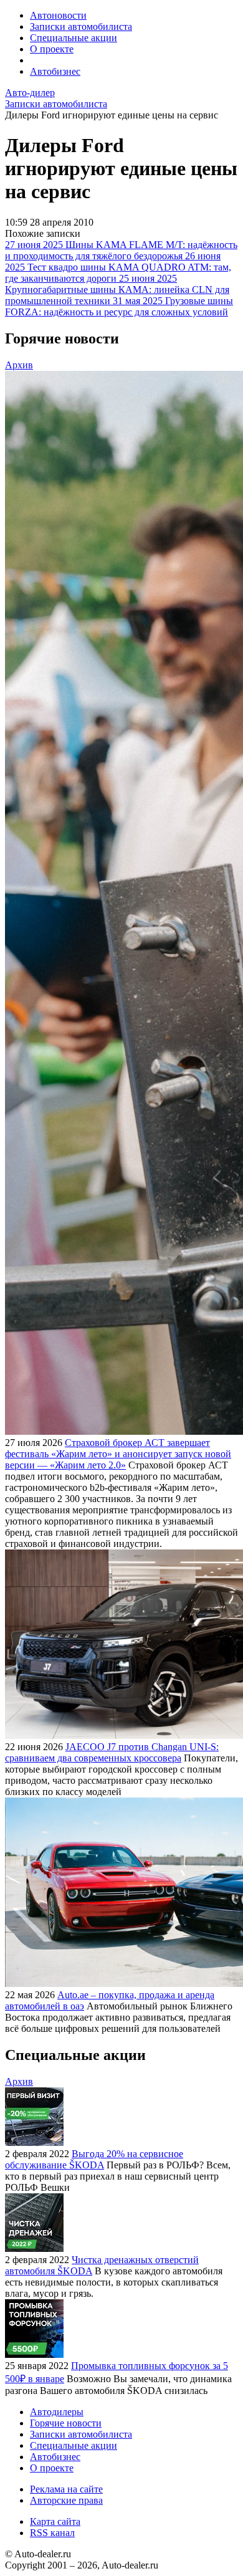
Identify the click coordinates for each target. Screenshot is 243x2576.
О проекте (52, 49)
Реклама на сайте (66, 2489)
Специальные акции (74, 38)
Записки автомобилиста (81, 26)
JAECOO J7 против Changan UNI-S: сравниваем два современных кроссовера (112, 1752)
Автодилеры (57, 2412)
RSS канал (52, 2533)
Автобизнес (55, 71)
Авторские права (66, 2500)
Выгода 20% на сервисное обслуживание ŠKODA (94, 2159)
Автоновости (58, 15)
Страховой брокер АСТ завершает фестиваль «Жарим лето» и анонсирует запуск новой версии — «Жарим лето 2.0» (118, 1454)
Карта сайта (55, 2521)
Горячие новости (66, 2423)
